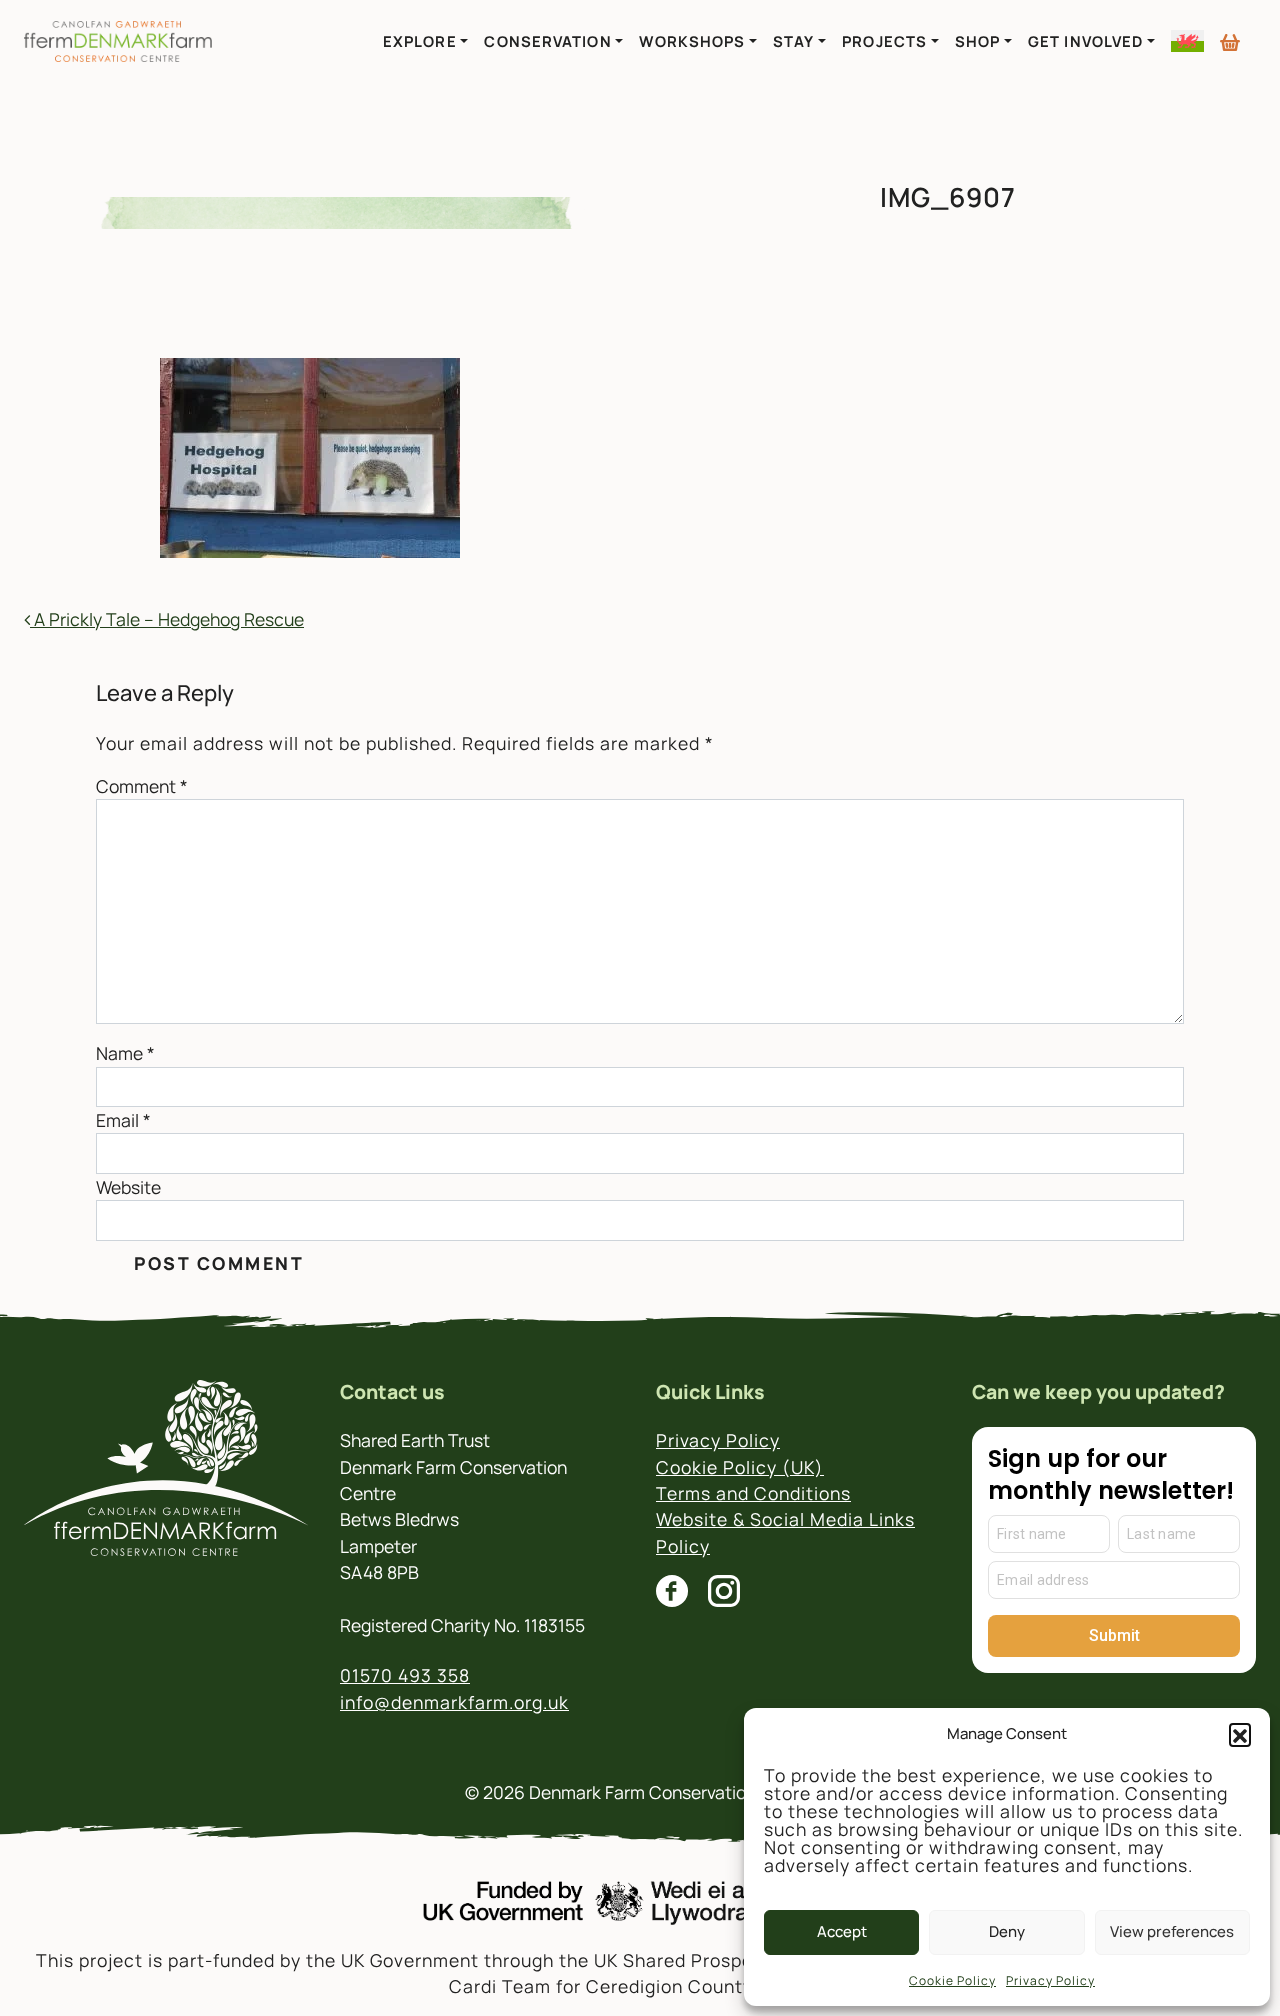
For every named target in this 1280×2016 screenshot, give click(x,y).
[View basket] (1230, 35)
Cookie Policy (952, 1980)
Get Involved (1085, 41)
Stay (793, 41)
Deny (1007, 1931)
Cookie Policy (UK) (740, 1467)
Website (128, 1187)
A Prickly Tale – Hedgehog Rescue (167, 619)
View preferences (1172, 1931)
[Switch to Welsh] (1187, 41)
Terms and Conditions (753, 1493)
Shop (977, 41)
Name (125, 1053)
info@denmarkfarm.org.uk (454, 1702)
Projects (884, 41)
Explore (420, 41)
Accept (842, 1931)
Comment (142, 786)
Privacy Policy (1050, 1980)
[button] (1240, 1734)
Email (123, 1120)
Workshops (692, 41)
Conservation (547, 41)
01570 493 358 (405, 1675)
